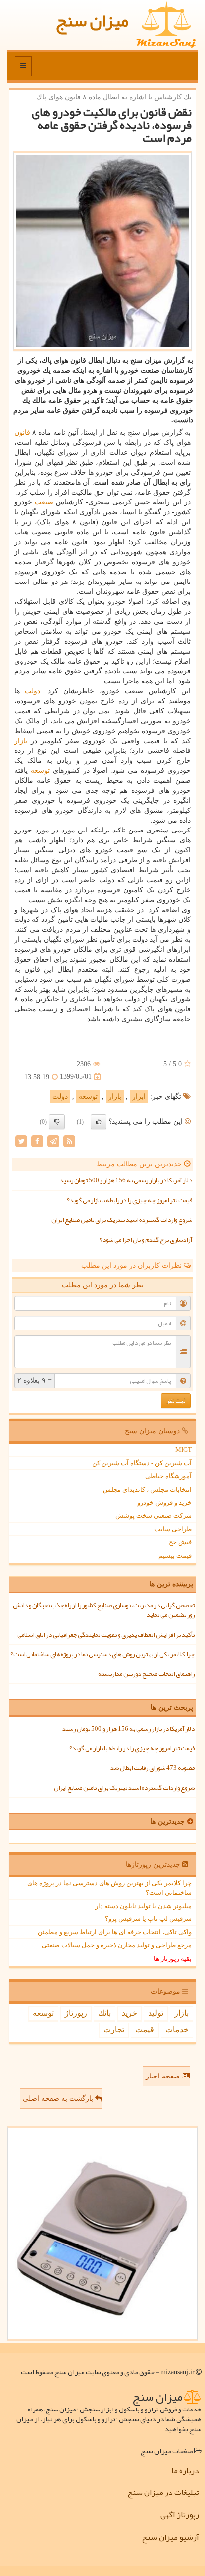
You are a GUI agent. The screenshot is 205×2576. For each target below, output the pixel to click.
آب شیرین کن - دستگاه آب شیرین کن (142, 1463)
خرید (130, 2013)
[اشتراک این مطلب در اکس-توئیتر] (21, 1140)
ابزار (139, 1097)
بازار (21, 741)
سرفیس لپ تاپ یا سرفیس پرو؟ (148, 1919)
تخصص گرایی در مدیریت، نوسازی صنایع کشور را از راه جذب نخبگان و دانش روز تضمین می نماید (104, 1610)
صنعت (44, 502)
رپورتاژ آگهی (180, 2515)
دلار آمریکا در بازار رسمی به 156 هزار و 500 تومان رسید (126, 1180)
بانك (104, 2013)
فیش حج (180, 1542)
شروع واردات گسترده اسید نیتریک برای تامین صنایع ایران (122, 1220)
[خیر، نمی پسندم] (57, 1122)
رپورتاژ (76, 2013)
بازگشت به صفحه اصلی (59, 2099)
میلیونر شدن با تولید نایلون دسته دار (143, 1906)
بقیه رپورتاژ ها (173, 1958)
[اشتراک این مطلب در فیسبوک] (37, 1140)
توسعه (40, 771)
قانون (22, 433)
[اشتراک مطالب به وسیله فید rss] (69, 1140)
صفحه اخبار (164, 2076)
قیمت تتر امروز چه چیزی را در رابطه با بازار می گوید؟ (129, 1200)
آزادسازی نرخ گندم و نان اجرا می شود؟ (146, 1240)
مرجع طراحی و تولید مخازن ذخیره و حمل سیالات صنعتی (117, 1945)
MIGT (183, 1450)
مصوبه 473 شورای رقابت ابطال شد (153, 1768)
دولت (33, 691)
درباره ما (185, 2471)
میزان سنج (92, 21)
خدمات (177, 2030)
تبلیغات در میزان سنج (163, 2493)
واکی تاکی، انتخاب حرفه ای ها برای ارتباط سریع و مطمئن (115, 1932)
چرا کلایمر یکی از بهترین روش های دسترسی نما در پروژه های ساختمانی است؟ (102, 1654)
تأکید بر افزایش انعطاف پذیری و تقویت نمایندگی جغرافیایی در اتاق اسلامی (106, 1635)
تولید (156, 2013)
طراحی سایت (173, 1529)
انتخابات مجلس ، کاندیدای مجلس (147, 1489)
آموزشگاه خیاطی (168, 1476)
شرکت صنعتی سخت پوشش (154, 1516)
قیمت (145, 2030)
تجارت (114, 2030)
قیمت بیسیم (175, 1555)
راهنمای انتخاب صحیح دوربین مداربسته (146, 1674)
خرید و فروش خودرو (164, 1503)
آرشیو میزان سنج (170, 2537)
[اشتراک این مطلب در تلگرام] (53, 1140)
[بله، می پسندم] (99, 1122)
